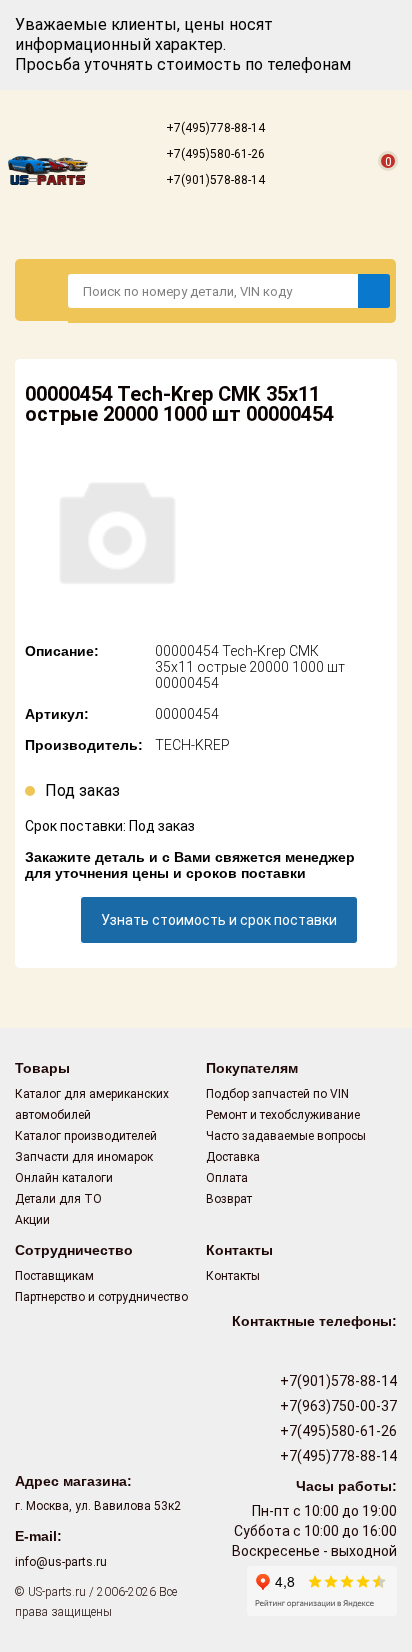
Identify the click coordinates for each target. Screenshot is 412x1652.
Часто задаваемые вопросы (286, 1136)
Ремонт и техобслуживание (283, 1115)
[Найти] (374, 291)
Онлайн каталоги (64, 1178)
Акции (32, 1220)
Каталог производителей (86, 1136)
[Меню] (42, 290)
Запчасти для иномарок (84, 1157)
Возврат (229, 1199)
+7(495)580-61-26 (214, 154)
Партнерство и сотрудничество (101, 1297)
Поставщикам (54, 1276)
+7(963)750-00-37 (337, 1406)
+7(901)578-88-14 (214, 180)
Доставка (233, 1157)
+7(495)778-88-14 (214, 128)
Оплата (227, 1178)
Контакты (233, 1276)
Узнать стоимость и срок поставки (219, 920)
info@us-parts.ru (61, 1562)
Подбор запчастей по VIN (277, 1094)
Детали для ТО (58, 1199)
